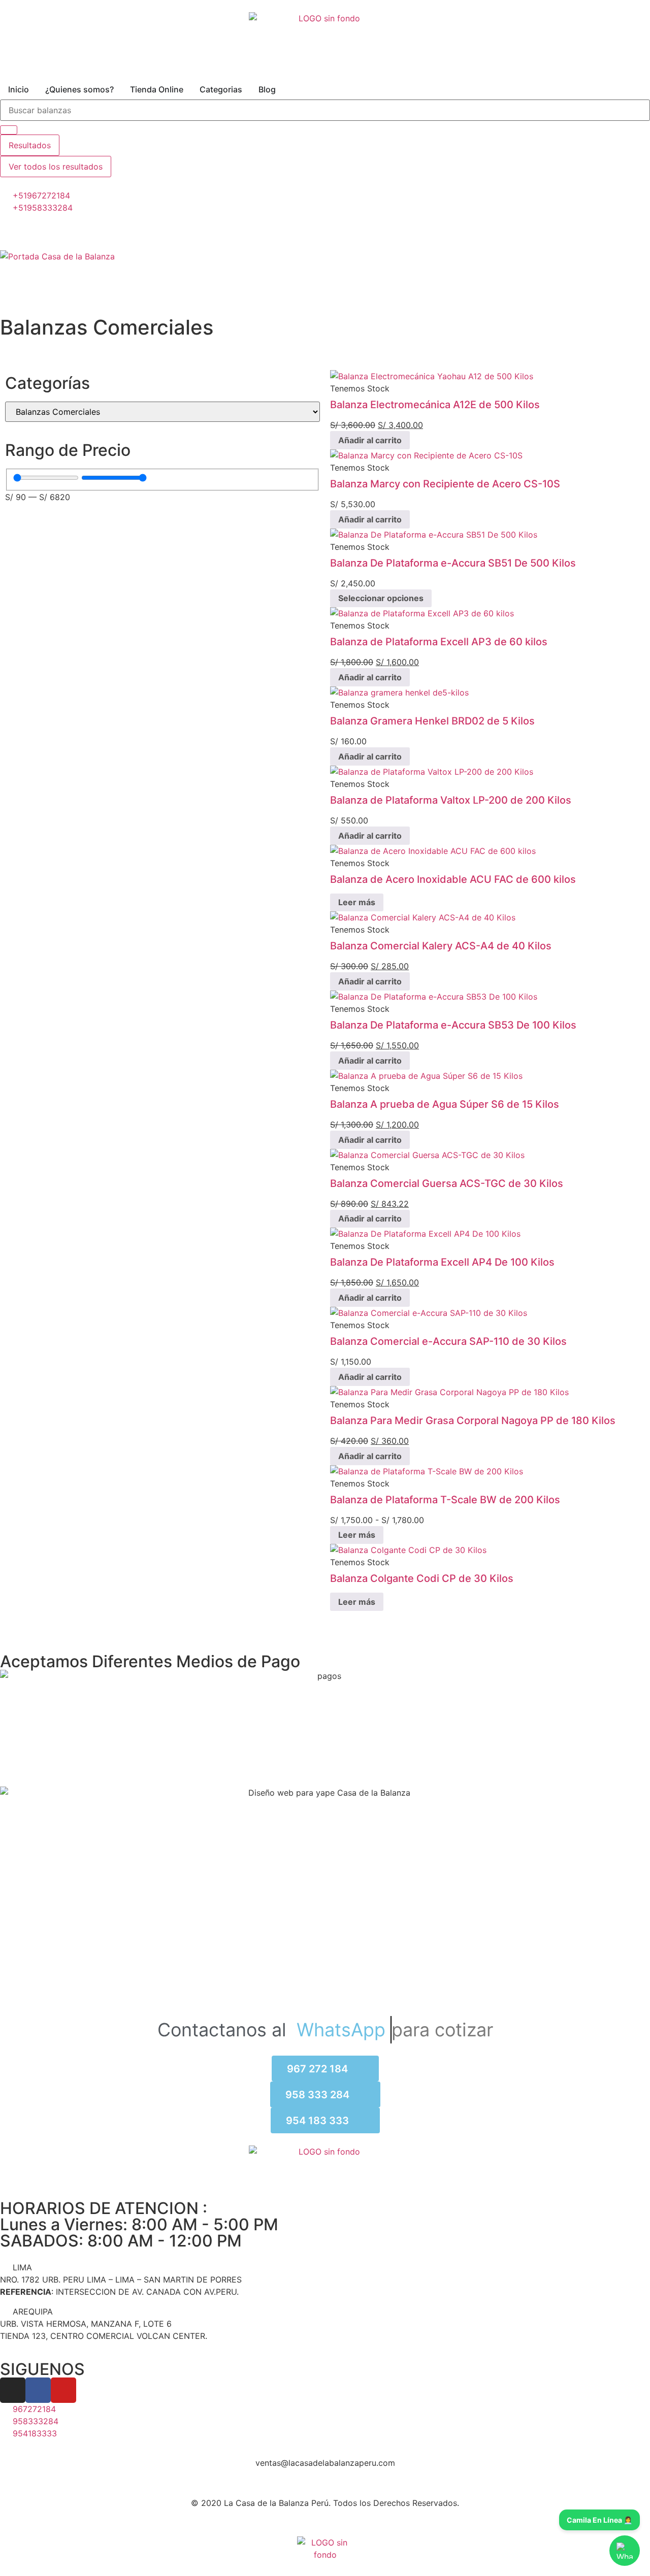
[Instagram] (13, 2390)
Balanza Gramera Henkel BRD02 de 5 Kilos (432, 721)
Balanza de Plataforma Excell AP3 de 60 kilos (439, 642)
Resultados (30, 145)
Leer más (357, 902)
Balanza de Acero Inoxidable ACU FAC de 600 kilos (453, 879)
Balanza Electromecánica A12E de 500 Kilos (435, 405)
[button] (325, 269)
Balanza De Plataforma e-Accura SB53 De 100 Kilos (453, 1025)
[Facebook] (38, 2390)
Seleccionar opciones (381, 598)
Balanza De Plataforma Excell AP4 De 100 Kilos (442, 1262)
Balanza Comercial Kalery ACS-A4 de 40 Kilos (441, 946)
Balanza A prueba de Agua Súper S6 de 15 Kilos (445, 1104)
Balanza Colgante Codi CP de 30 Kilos (422, 1578)
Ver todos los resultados (56, 167)
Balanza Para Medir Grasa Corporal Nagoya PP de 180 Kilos (473, 1421)
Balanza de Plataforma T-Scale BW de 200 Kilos (445, 1500)
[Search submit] (9, 130)
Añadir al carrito (370, 440)
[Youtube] (63, 2390)
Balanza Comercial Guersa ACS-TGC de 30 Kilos (447, 1183)
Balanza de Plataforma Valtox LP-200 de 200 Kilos (451, 800)
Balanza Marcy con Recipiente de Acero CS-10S (445, 484)
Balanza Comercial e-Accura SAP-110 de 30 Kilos (448, 1341)
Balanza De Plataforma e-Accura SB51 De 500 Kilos (453, 563)
